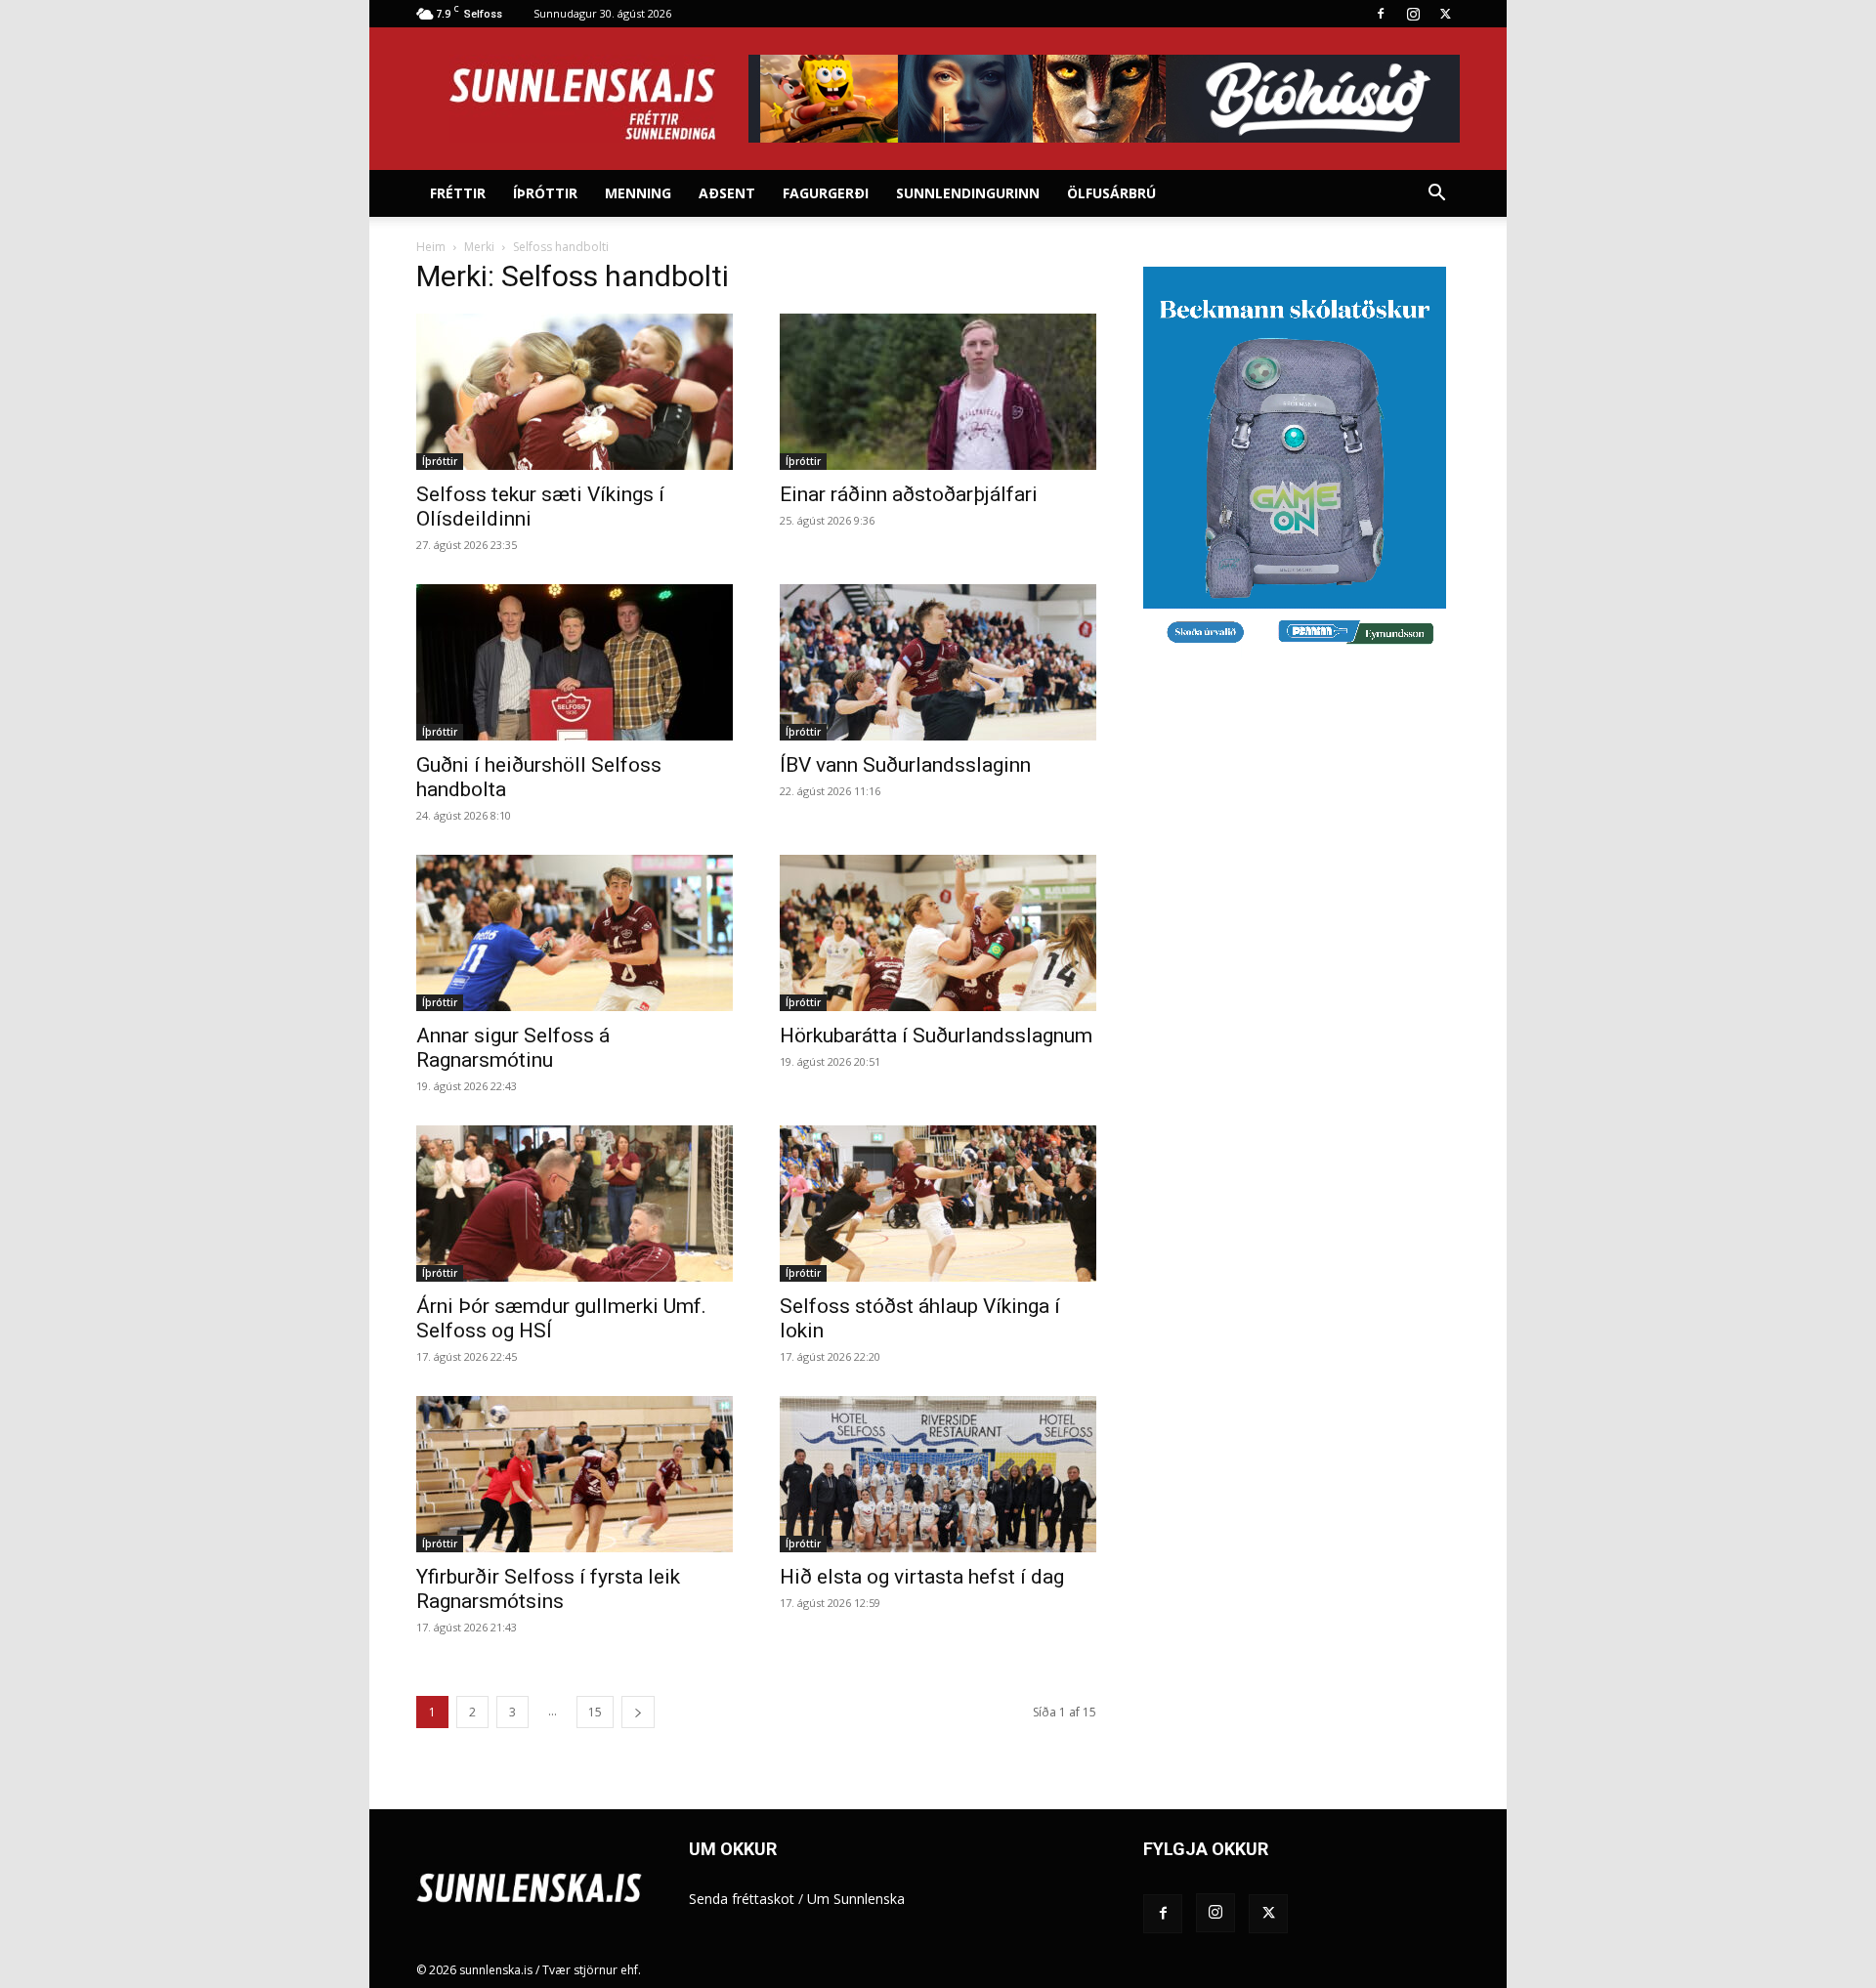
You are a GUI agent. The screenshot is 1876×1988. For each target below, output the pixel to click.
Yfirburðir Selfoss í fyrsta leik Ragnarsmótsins (548, 1589)
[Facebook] (1381, 14)
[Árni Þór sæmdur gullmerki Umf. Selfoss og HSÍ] (575, 1204)
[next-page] (638, 1712)
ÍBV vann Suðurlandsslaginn (905, 765)
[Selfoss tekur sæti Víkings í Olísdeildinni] (575, 392)
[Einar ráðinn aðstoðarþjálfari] (938, 392)
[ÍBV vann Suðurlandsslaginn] (938, 662)
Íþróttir (545, 193)
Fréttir (458, 193)
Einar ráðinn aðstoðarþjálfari (909, 494)
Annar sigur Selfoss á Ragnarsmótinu (513, 1048)
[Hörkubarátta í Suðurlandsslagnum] (938, 933)
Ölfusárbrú (1111, 193)
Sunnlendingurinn (968, 193)
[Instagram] (1413, 14)
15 (595, 1712)
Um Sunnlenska (856, 1899)
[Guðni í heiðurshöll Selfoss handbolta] (575, 662)
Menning (638, 193)
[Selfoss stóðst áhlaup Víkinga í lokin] (938, 1204)
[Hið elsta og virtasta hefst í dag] (938, 1474)
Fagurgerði (826, 193)
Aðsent (727, 193)
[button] (1436, 195)
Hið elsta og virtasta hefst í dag (922, 1577)
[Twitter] (1445, 14)
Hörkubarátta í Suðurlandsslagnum (936, 1036)
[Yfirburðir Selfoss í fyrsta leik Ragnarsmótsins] (575, 1474)
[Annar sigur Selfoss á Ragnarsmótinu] (575, 933)
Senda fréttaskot (742, 1899)
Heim (431, 247)
